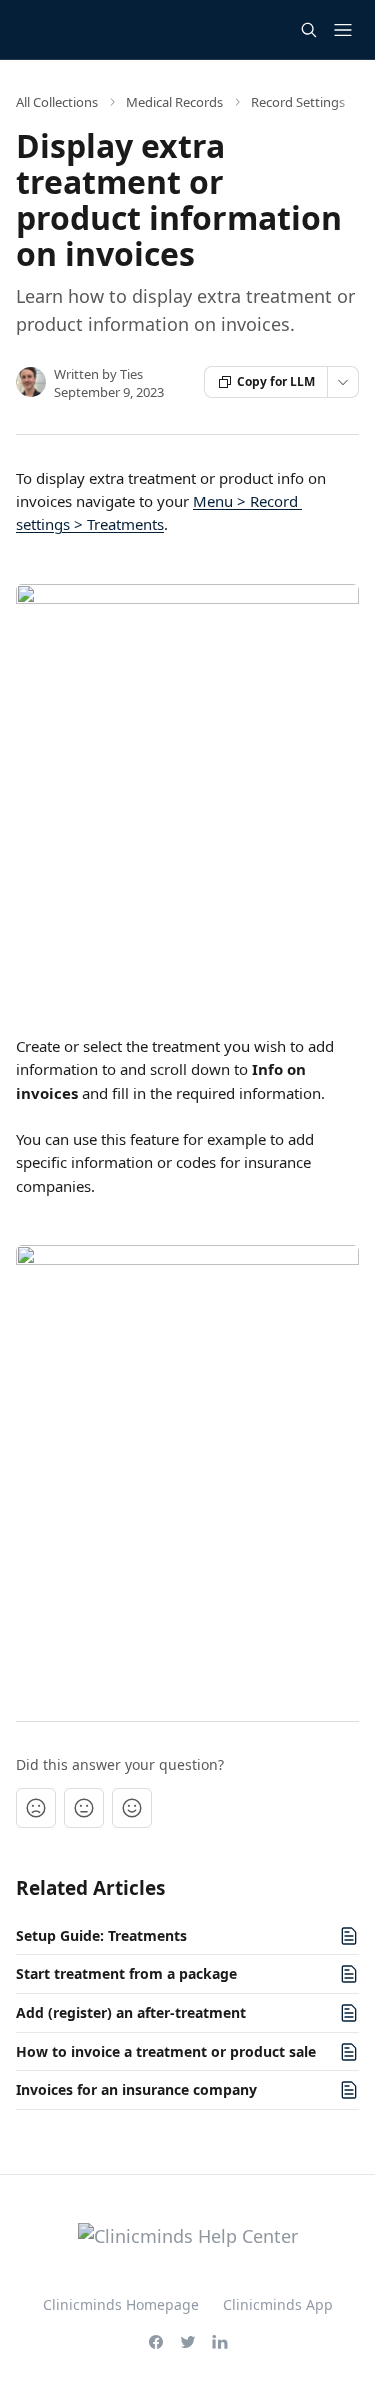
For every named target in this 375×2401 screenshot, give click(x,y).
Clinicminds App (278, 2304)
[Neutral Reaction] (84, 1808)
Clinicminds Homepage (121, 2304)
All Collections (57, 102)
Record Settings (298, 102)
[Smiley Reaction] (132, 1808)
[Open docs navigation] (343, 30)
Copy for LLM (276, 381)
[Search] (309, 30)
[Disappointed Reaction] (36, 1808)
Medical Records (174, 102)
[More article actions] (343, 382)
